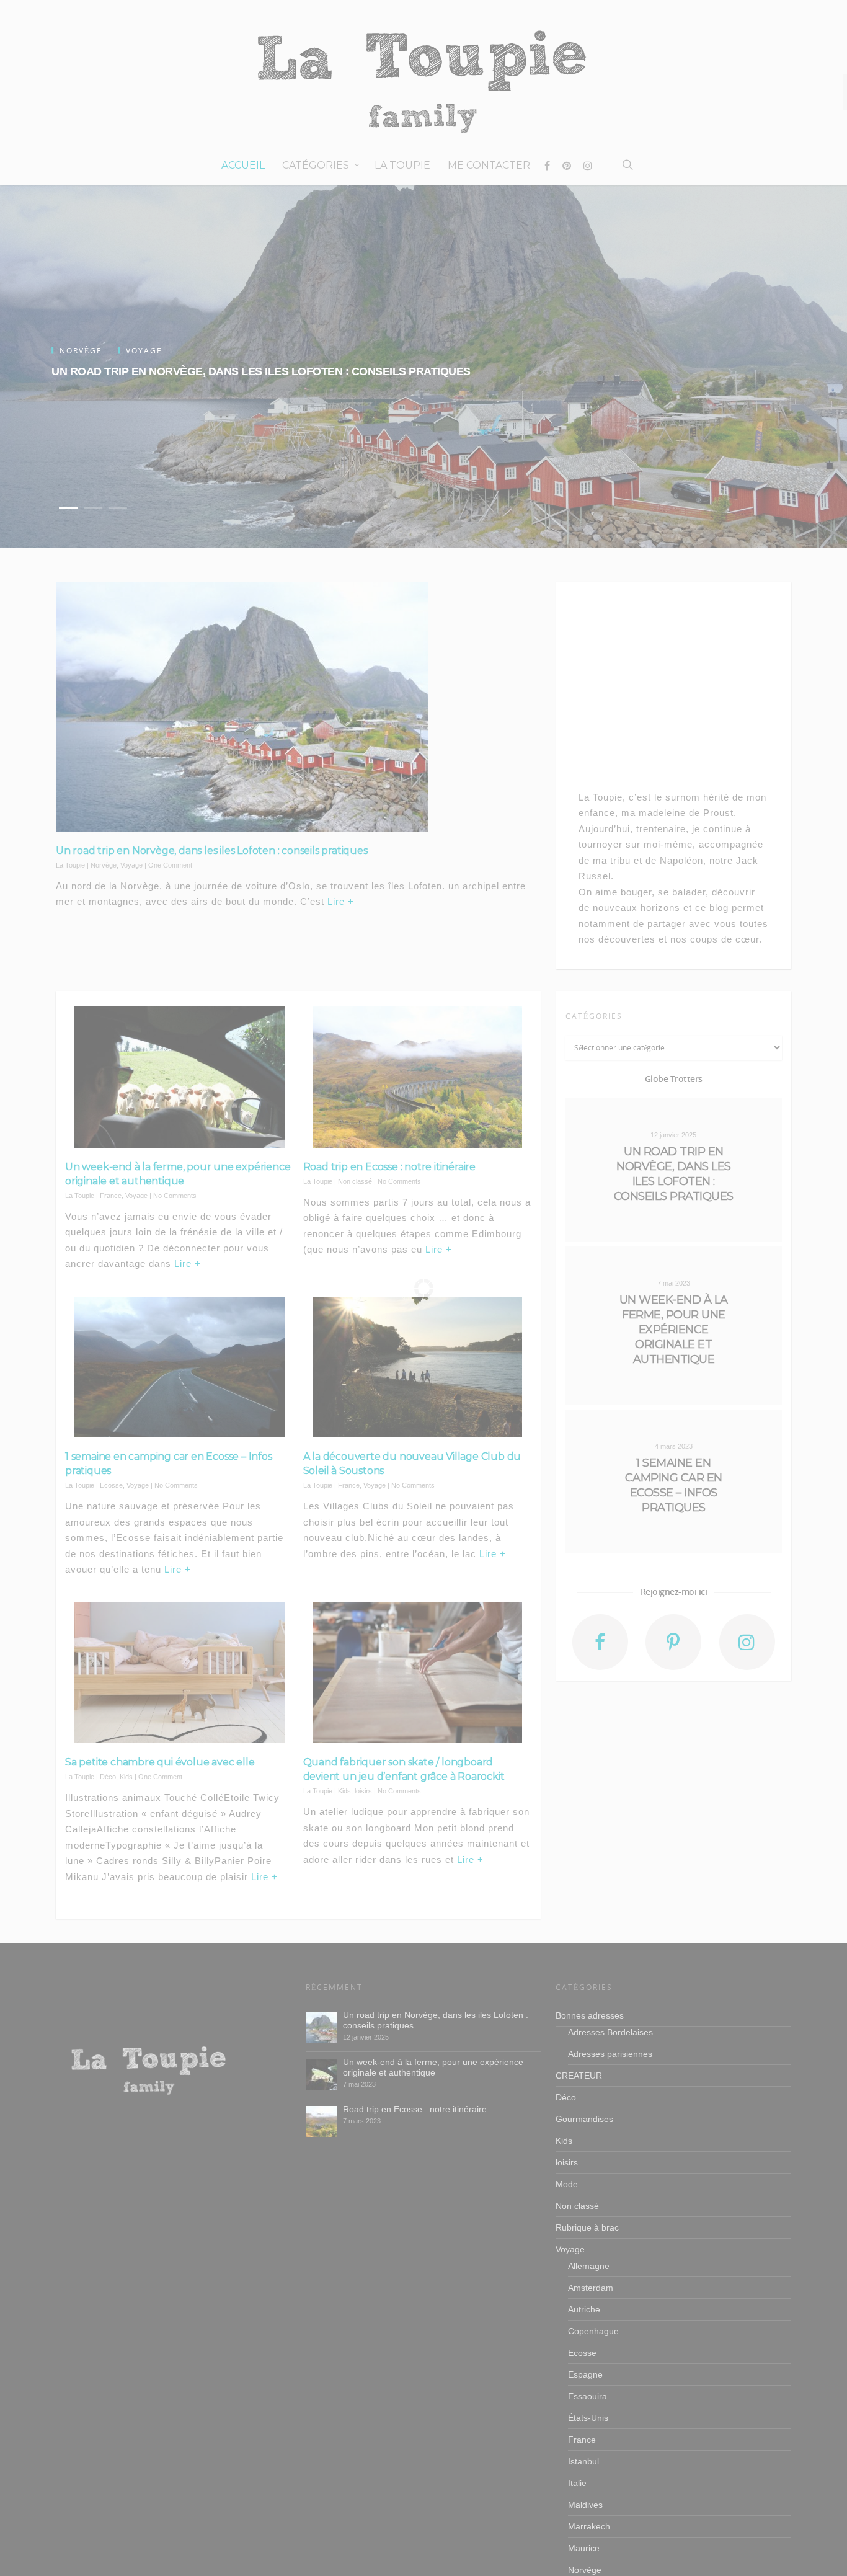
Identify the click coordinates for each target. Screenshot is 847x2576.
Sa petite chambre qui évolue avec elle (160, 1762)
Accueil (243, 165)
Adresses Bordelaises (610, 2032)
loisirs (363, 1791)
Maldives (585, 2505)
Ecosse (111, 1485)
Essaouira (588, 2396)
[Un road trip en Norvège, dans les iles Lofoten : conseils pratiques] (321, 2027)
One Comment (170, 865)
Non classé (355, 1181)
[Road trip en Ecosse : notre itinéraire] (321, 2121)
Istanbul (583, 2461)
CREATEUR (579, 2076)
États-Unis (588, 2418)
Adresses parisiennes (610, 2054)
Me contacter (489, 165)
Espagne (585, 2374)
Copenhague (593, 2331)
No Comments (175, 1196)
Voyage (131, 865)
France (111, 1196)
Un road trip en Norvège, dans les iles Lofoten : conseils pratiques (261, 371)
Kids (126, 1777)
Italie (577, 2483)
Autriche (584, 2309)
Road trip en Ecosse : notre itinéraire (389, 1167)
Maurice (584, 2548)
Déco (108, 1777)
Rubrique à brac (587, 2227)
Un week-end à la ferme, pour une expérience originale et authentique (433, 2067)
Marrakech (589, 2526)
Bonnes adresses (590, 2015)
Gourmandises (584, 2119)
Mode (567, 2184)
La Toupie (402, 165)
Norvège (104, 865)
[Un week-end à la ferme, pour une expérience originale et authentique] (321, 2074)
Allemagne (589, 2266)
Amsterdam (591, 2288)
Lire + (341, 901)
